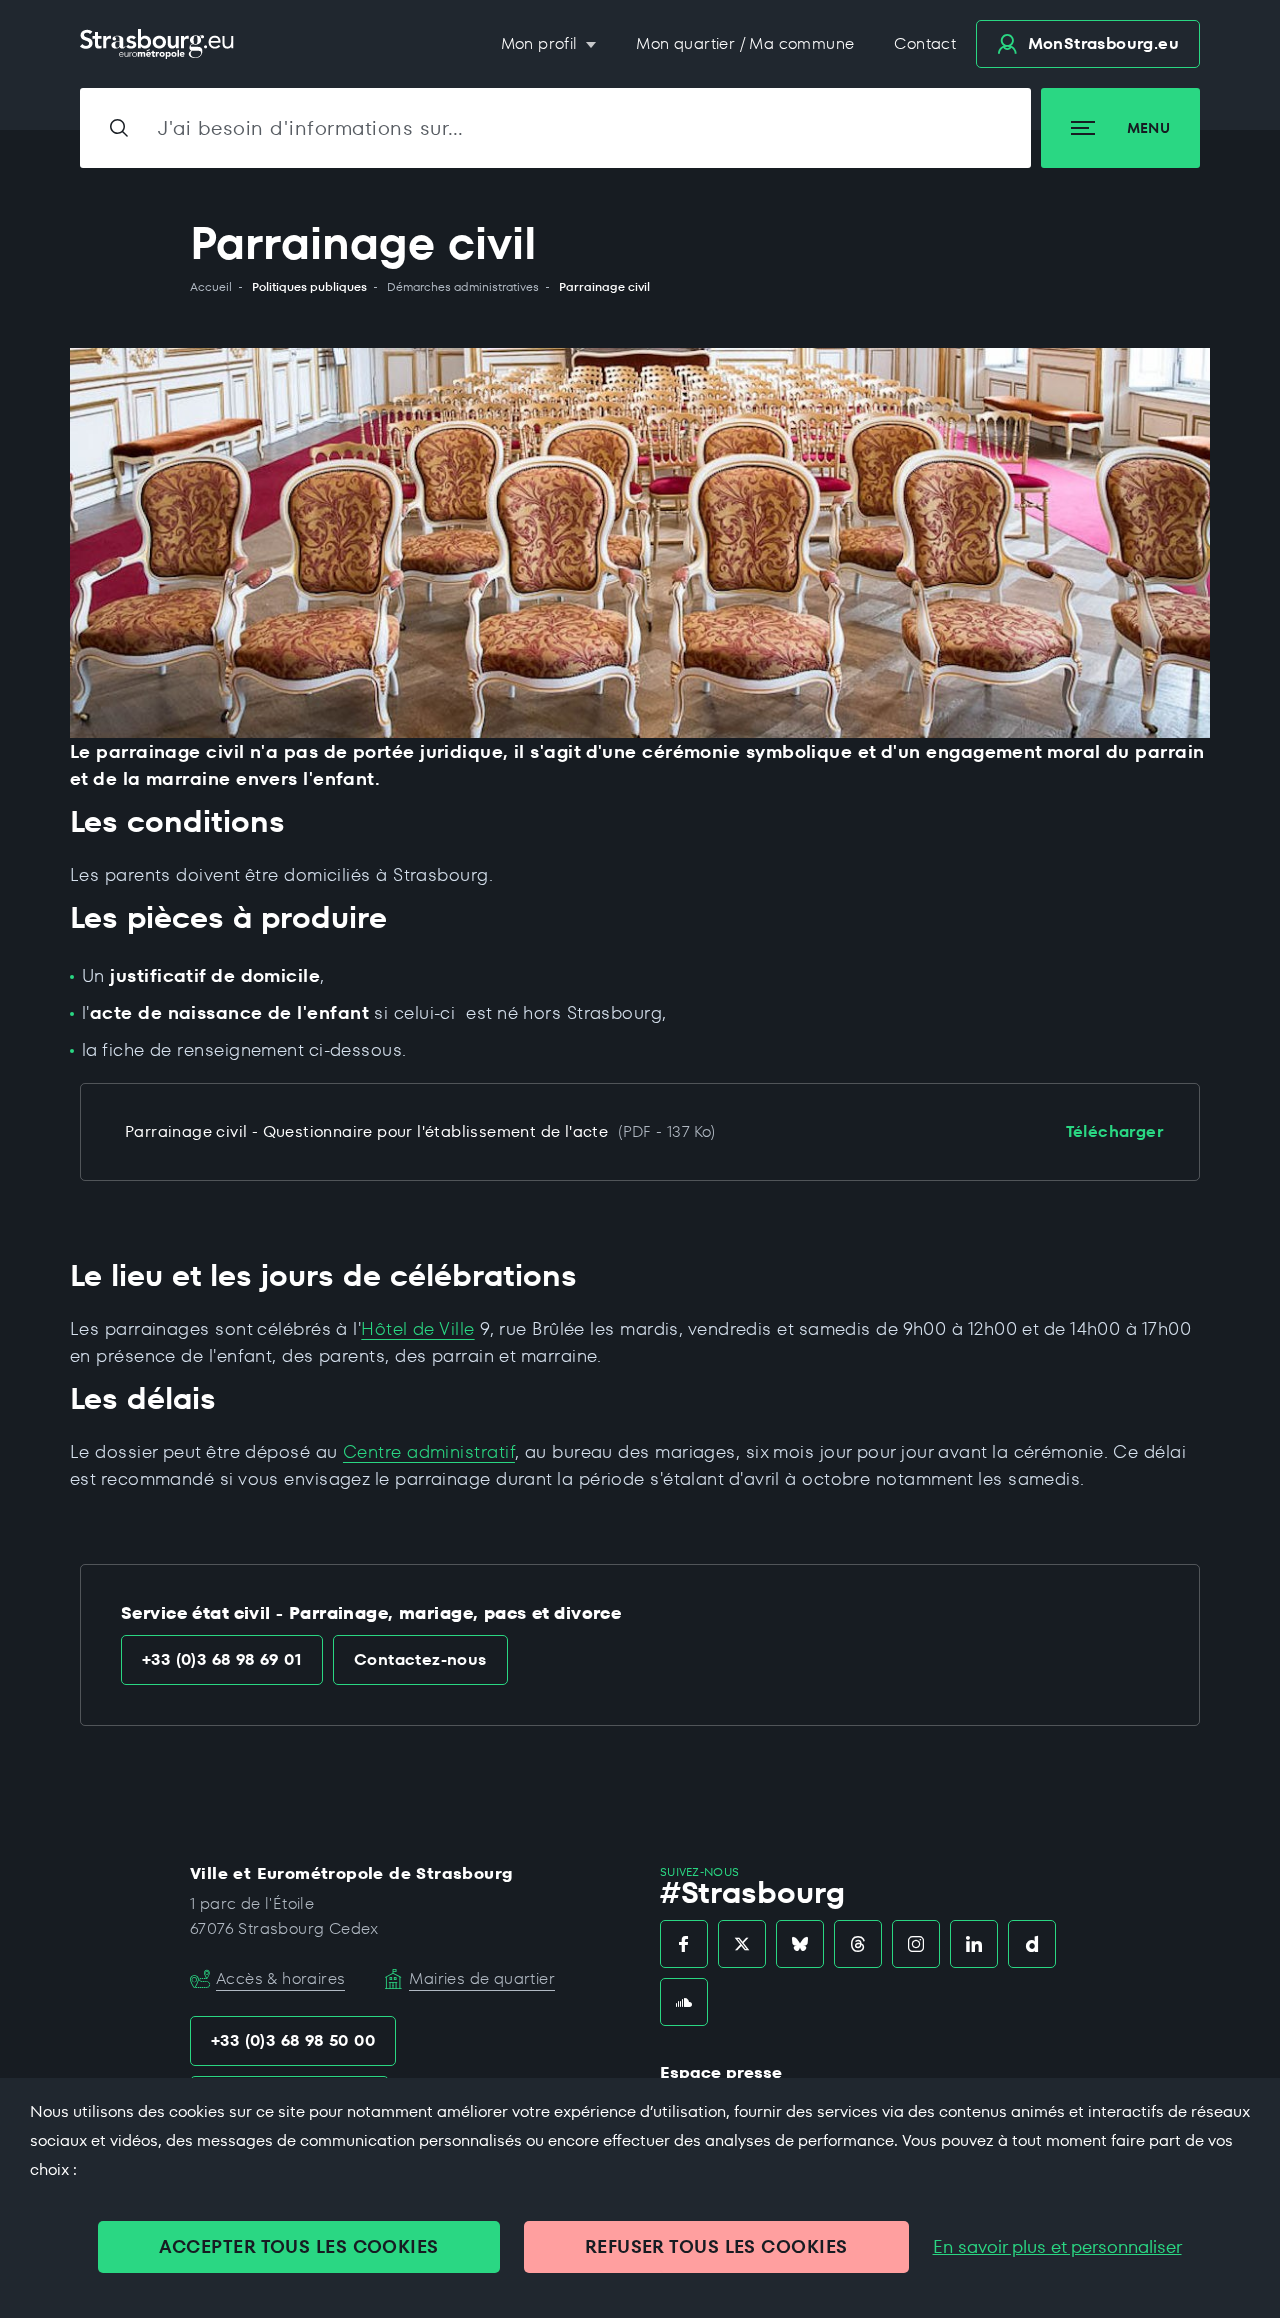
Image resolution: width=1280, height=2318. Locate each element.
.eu (1103, 43)
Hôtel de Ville (417, 1328)
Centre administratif (429, 1451)
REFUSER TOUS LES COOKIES (716, 2246)
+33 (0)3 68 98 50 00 (293, 2040)
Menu (1148, 128)
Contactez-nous (420, 1659)
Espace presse (721, 2072)
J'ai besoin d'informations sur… (311, 128)
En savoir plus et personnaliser (1057, 2247)
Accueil (211, 287)
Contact (925, 43)
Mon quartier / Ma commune (745, 43)
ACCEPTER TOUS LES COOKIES (298, 2246)
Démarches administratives (463, 287)
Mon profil (541, 43)
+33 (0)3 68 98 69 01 (222, 1659)
